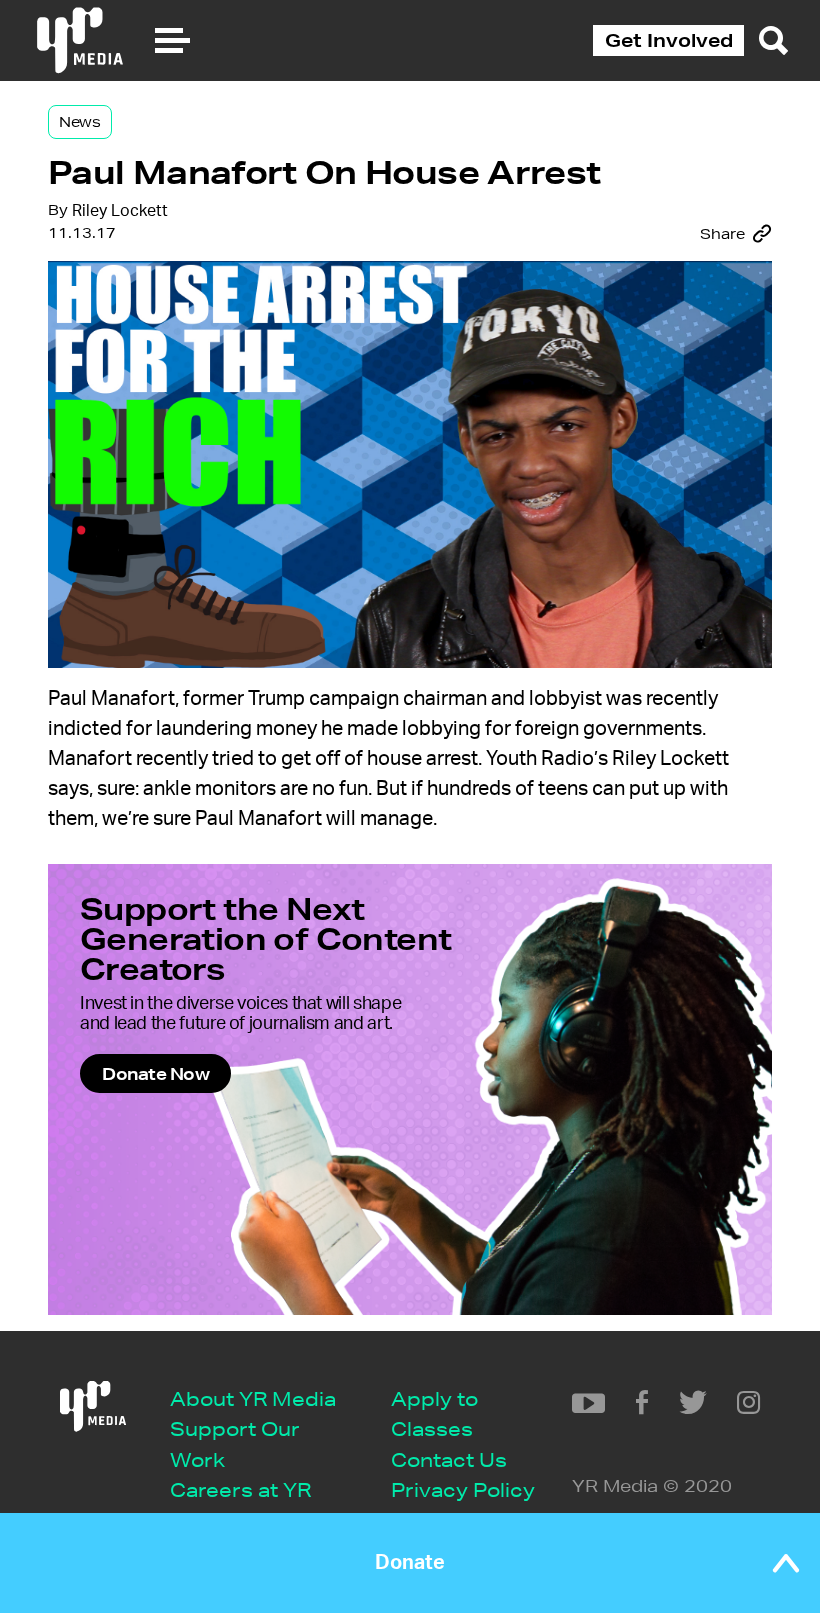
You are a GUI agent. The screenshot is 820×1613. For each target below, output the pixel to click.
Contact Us (449, 1459)
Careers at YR (240, 1489)
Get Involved (669, 40)
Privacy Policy (463, 1489)
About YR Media (253, 1398)
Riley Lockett (120, 211)
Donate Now (155, 1073)
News (80, 122)
